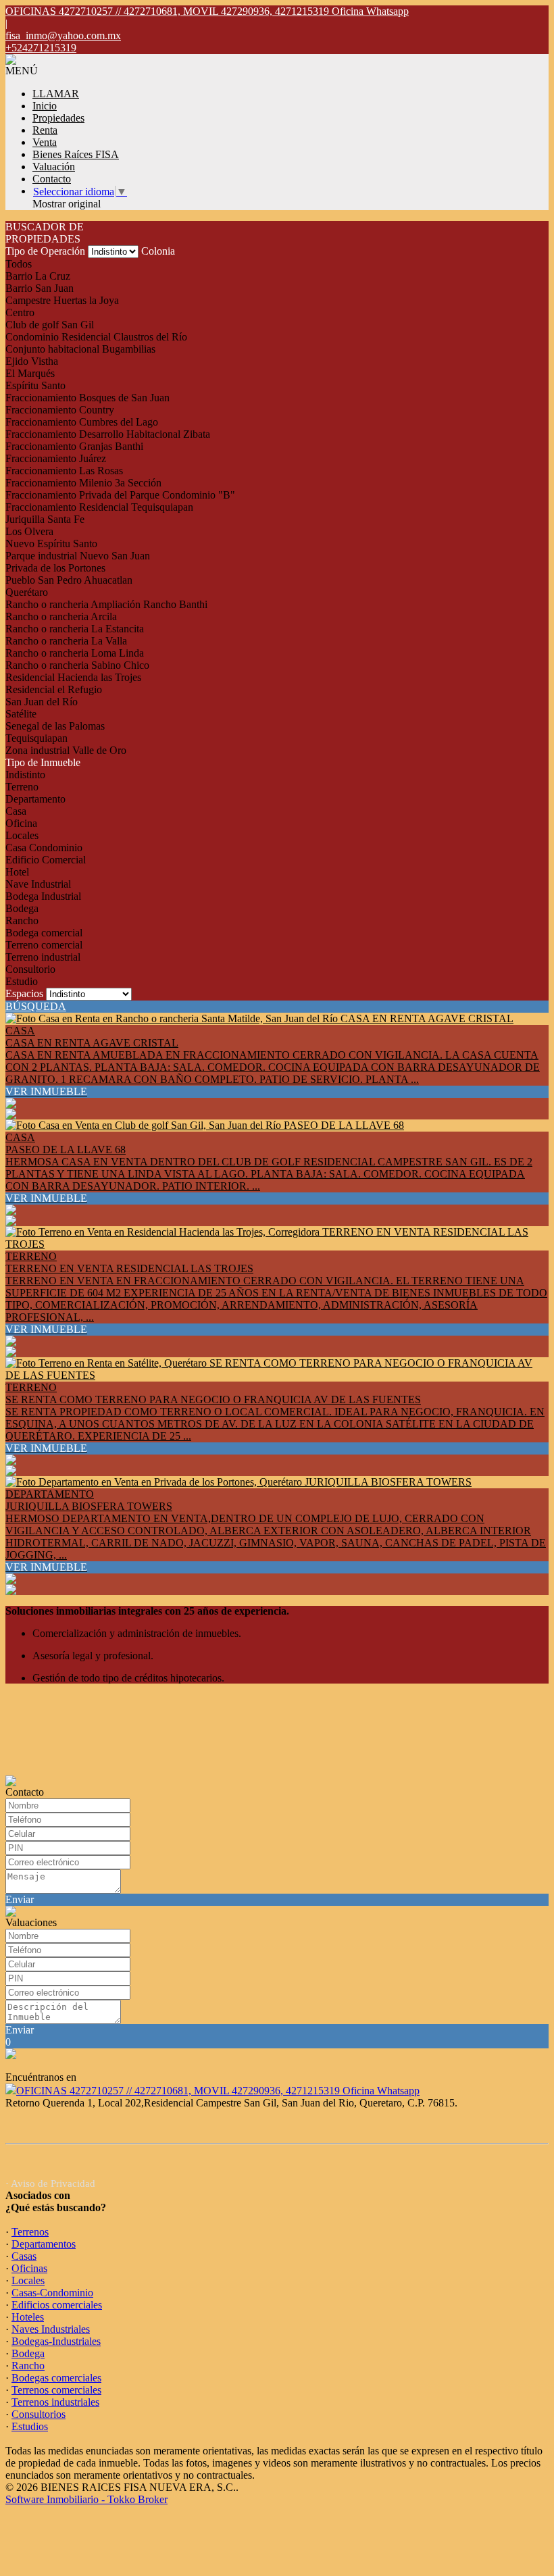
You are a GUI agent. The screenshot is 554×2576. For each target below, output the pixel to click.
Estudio (22, 981)
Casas (24, 2256)
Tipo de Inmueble (43, 762)
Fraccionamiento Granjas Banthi (74, 446)
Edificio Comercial (46, 860)
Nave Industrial (38, 884)
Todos (19, 264)
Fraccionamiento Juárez (56, 458)
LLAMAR (56, 94)
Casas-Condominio (52, 2293)
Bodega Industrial (43, 896)
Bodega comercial (44, 933)
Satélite (21, 714)
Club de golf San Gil (50, 325)
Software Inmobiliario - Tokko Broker (86, 2499)
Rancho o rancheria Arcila (61, 616)
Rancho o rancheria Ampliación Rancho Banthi (106, 604)
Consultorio (30, 969)
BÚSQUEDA (36, 1006)
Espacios (24, 993)
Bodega (22, 908)
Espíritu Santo (35, 385)
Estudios (30, 2426)
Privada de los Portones (55, 568)
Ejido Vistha (32, 361)
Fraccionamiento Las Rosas (64, 471)
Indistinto (25, 775)
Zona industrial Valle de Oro (66, 750)
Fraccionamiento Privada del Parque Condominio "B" (120, 495)
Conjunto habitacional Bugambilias (80, 349)
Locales (22, 835)
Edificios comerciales (57, 2305)
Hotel (17, 872)
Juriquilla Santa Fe (45, 519)
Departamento (35, 799)
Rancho (22, 920)
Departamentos (44, 2244)
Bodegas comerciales (56, 2378)
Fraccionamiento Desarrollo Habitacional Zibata (108, 434)
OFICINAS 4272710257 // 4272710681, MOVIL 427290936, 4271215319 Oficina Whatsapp (218, 2091)
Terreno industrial (43, 957)
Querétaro (27, 592)
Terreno (22, 787)
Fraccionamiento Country (60, 410)
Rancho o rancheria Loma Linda (75, 653)
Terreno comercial (44, 945)
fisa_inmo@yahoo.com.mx (63, 35)
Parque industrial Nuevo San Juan (78, 556)
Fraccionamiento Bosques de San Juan (87, 398)
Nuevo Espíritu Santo (51, 544)
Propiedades (58, 118)
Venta (45, 142)
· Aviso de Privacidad (50, 2183)
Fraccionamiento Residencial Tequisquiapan (99, 507)
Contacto (52, 179)
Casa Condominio (44, 848)
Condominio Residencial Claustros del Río (96, 337)
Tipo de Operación (45, 251)
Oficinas (29, 2268)
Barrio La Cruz (38, 276)
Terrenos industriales (55, 2402)
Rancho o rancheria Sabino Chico (77, 665)
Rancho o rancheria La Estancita (75, 629)
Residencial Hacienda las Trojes (73, 677)
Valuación (54, 167)
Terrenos (30, 2232)
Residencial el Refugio (54, 689)
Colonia (158, 251)
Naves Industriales (51, 2329)
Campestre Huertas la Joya (62, 300)
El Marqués (30, 373)
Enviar (20, 1899)
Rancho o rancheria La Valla (66, 641)
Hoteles (28, 2317)
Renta (45, 130)
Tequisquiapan (36, 738)
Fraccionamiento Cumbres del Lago (82, 422)
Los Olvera (29, 531)
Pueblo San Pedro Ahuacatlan (69, 580)
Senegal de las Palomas (55, 726)
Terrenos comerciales (56, 2390)
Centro (20, 312)
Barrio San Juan (40, 288)
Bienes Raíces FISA (76, 154)
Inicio (45, 106)
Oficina (21, 823)
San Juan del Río (42, 702)
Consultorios (39, 2414)
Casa (16, 811)
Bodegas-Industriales (56, 2341)
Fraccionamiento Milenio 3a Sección (83, 483)
